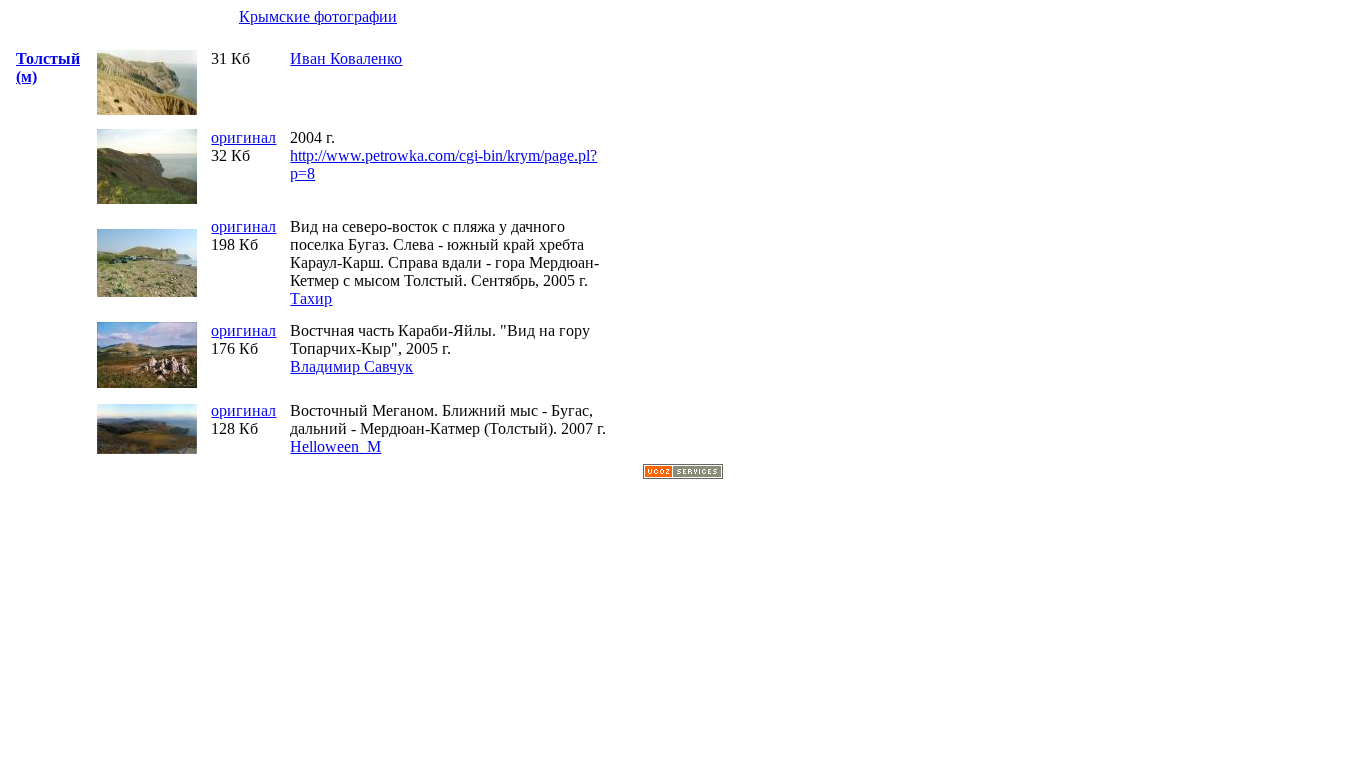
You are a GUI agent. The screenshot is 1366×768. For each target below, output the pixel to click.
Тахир (311, 298)
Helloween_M (335, 446)
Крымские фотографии (318, 16)
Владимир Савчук (351, 366)
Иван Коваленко (346, 58)
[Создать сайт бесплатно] (683, 473)
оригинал (243, 137)
